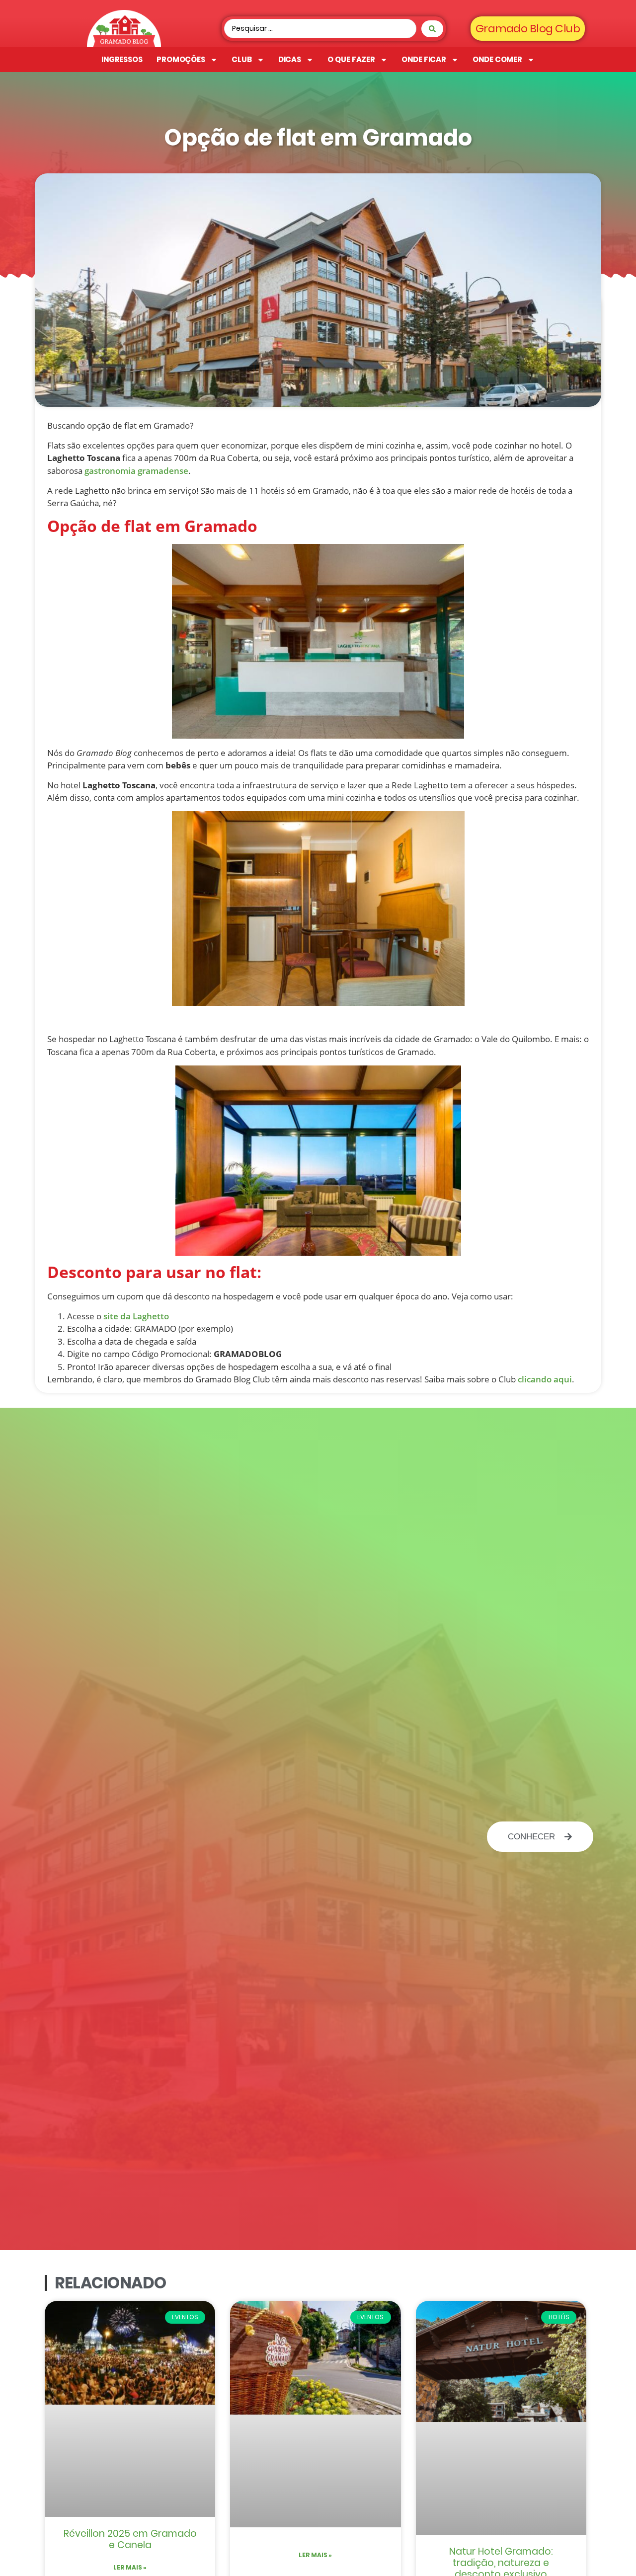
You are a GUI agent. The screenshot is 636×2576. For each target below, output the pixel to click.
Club (242, 59)
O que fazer (351, 59)
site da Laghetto (136, 1316)
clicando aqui (545, 1379)
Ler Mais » (130, 2567)
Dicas (290, 59)
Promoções (181, 59)
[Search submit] (432, 29)
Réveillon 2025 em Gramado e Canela (130, 2539)
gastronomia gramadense (136, 471)
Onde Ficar (424, 59)
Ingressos (122, 59)
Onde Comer (497, 59)
